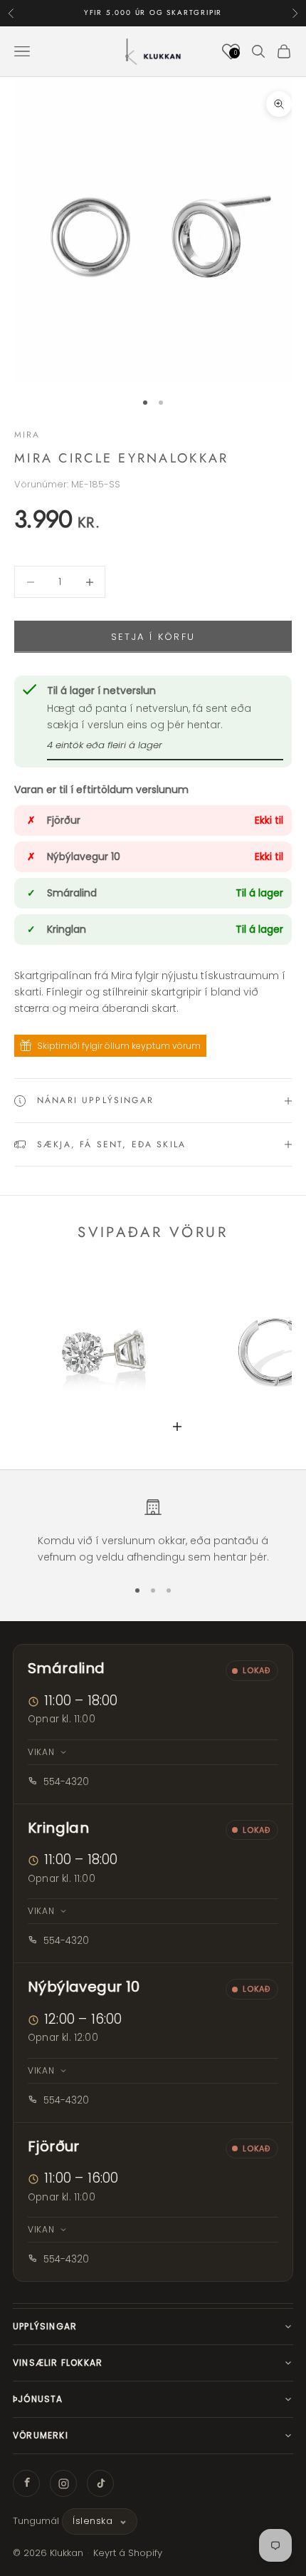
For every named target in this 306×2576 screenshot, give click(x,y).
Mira (27, 435)
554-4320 (66, 1782)
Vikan (41, 1752)
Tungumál (36, 2521)
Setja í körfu (153, 637)
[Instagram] (63, 2483)
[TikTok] (100, 2483)
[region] (153, 1532)
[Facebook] (26, 2483)
